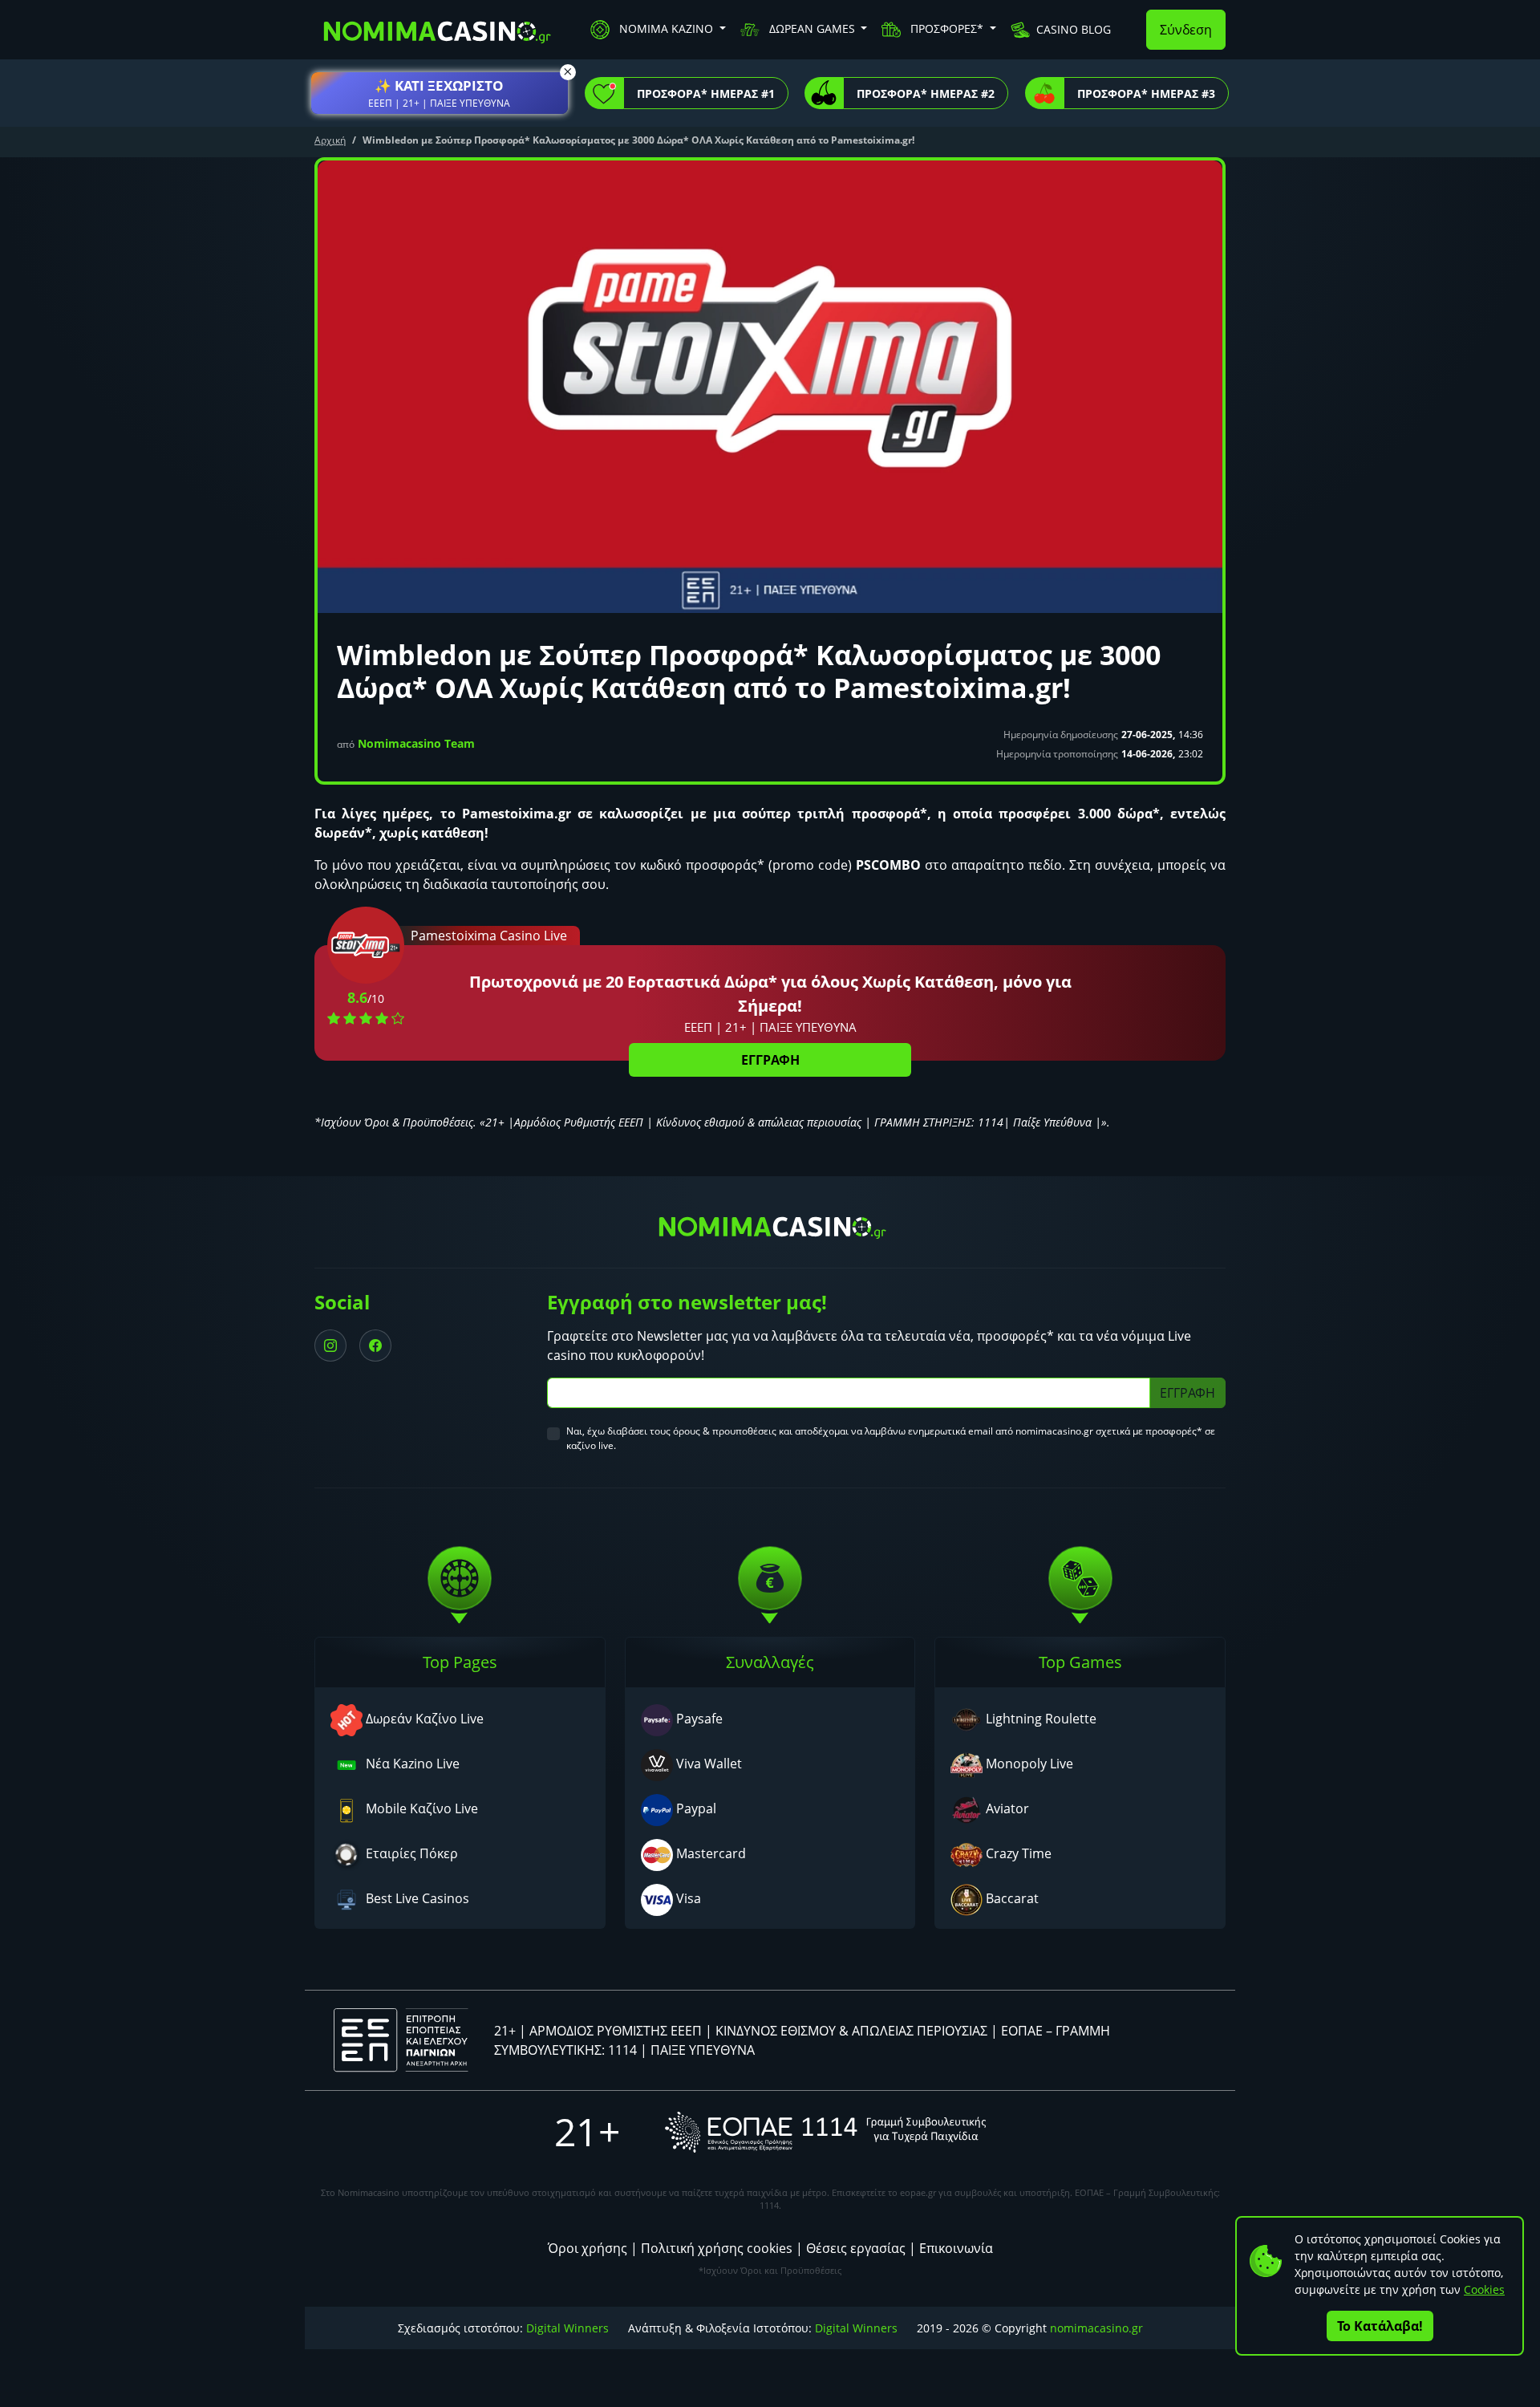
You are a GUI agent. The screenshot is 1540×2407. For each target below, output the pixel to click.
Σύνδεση (1186, 30)
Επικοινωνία (956, 2248)
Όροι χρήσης (588, 2248)
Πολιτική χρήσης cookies (717, 2248)
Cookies (1484, 2289)
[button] (440, 93)
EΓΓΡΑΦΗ (770, 1060)
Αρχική (330, 140)
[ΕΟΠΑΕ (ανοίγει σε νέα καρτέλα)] (825, 2132)
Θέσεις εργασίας (856, 2248)
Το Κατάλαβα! (1380, 2326)
